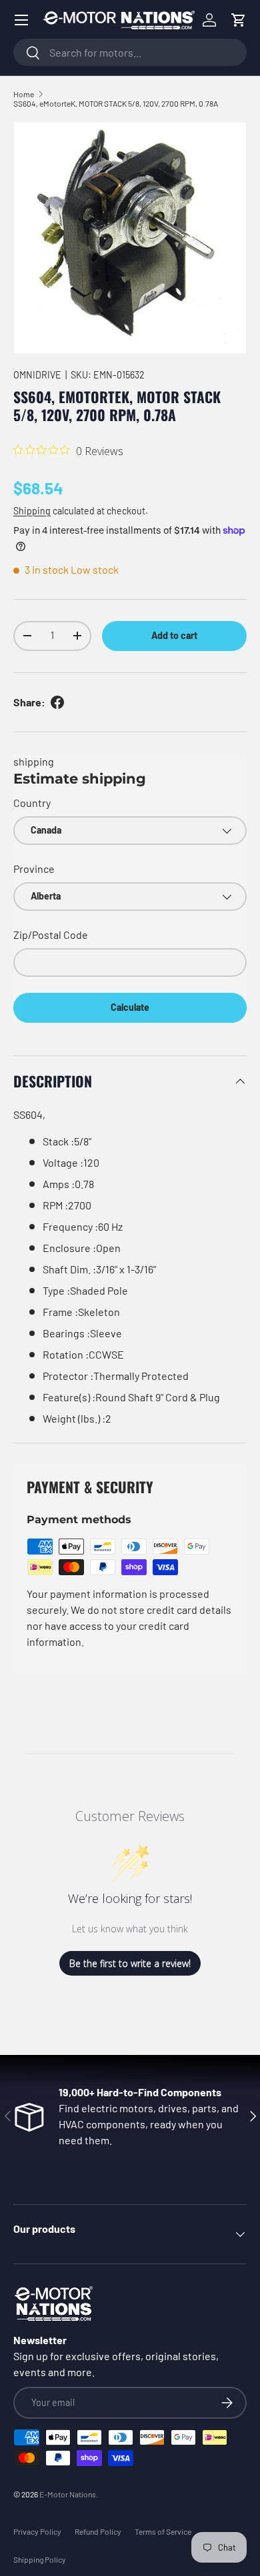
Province (34, 869)
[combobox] (130, 52)
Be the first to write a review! (130, 1963)
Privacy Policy (37, 2531)
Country (32, 803)
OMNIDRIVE (37, 375)
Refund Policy (98, 2531)
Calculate (130, 1007)
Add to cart (174, 635)
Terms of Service (163, 2531)
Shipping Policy (40, 2559)
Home (24, 94)
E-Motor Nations (68, 2494)
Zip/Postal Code (51, 935)
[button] (239, 20)
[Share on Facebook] (57, 702)
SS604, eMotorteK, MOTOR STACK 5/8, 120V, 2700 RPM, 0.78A (116, 103)
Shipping (32, 511)
